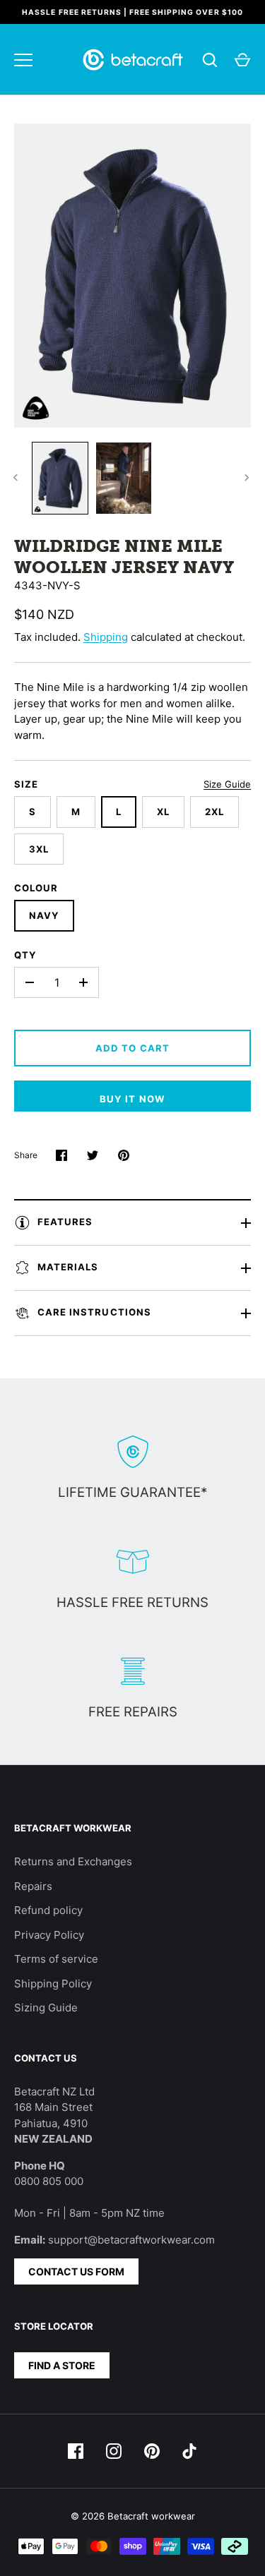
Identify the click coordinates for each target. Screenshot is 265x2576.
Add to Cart (132, 1048)
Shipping (106, 637)
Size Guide (227, 784)
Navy (44, 915)
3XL (39, 849)
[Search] (210, 60)
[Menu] (23, 60)
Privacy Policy (49, 1935)
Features (65, 1222)
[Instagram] (114, 2451)
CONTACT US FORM (76, 2271)
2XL (214, 812)
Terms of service (56, 1959)
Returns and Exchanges (73, 1861)
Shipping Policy (53, 1984)
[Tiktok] (190, 2451)
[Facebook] (76, 2451)
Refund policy (48, 1910)
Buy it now (132, 1099)
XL (163, 812)
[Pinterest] (152, 2451)
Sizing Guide (46, 2008)
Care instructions (94, 1313)
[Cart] (242, 60)
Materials (68, 1268)
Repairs (33, 1886)
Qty (25, 955)
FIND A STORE (62, 2365)
